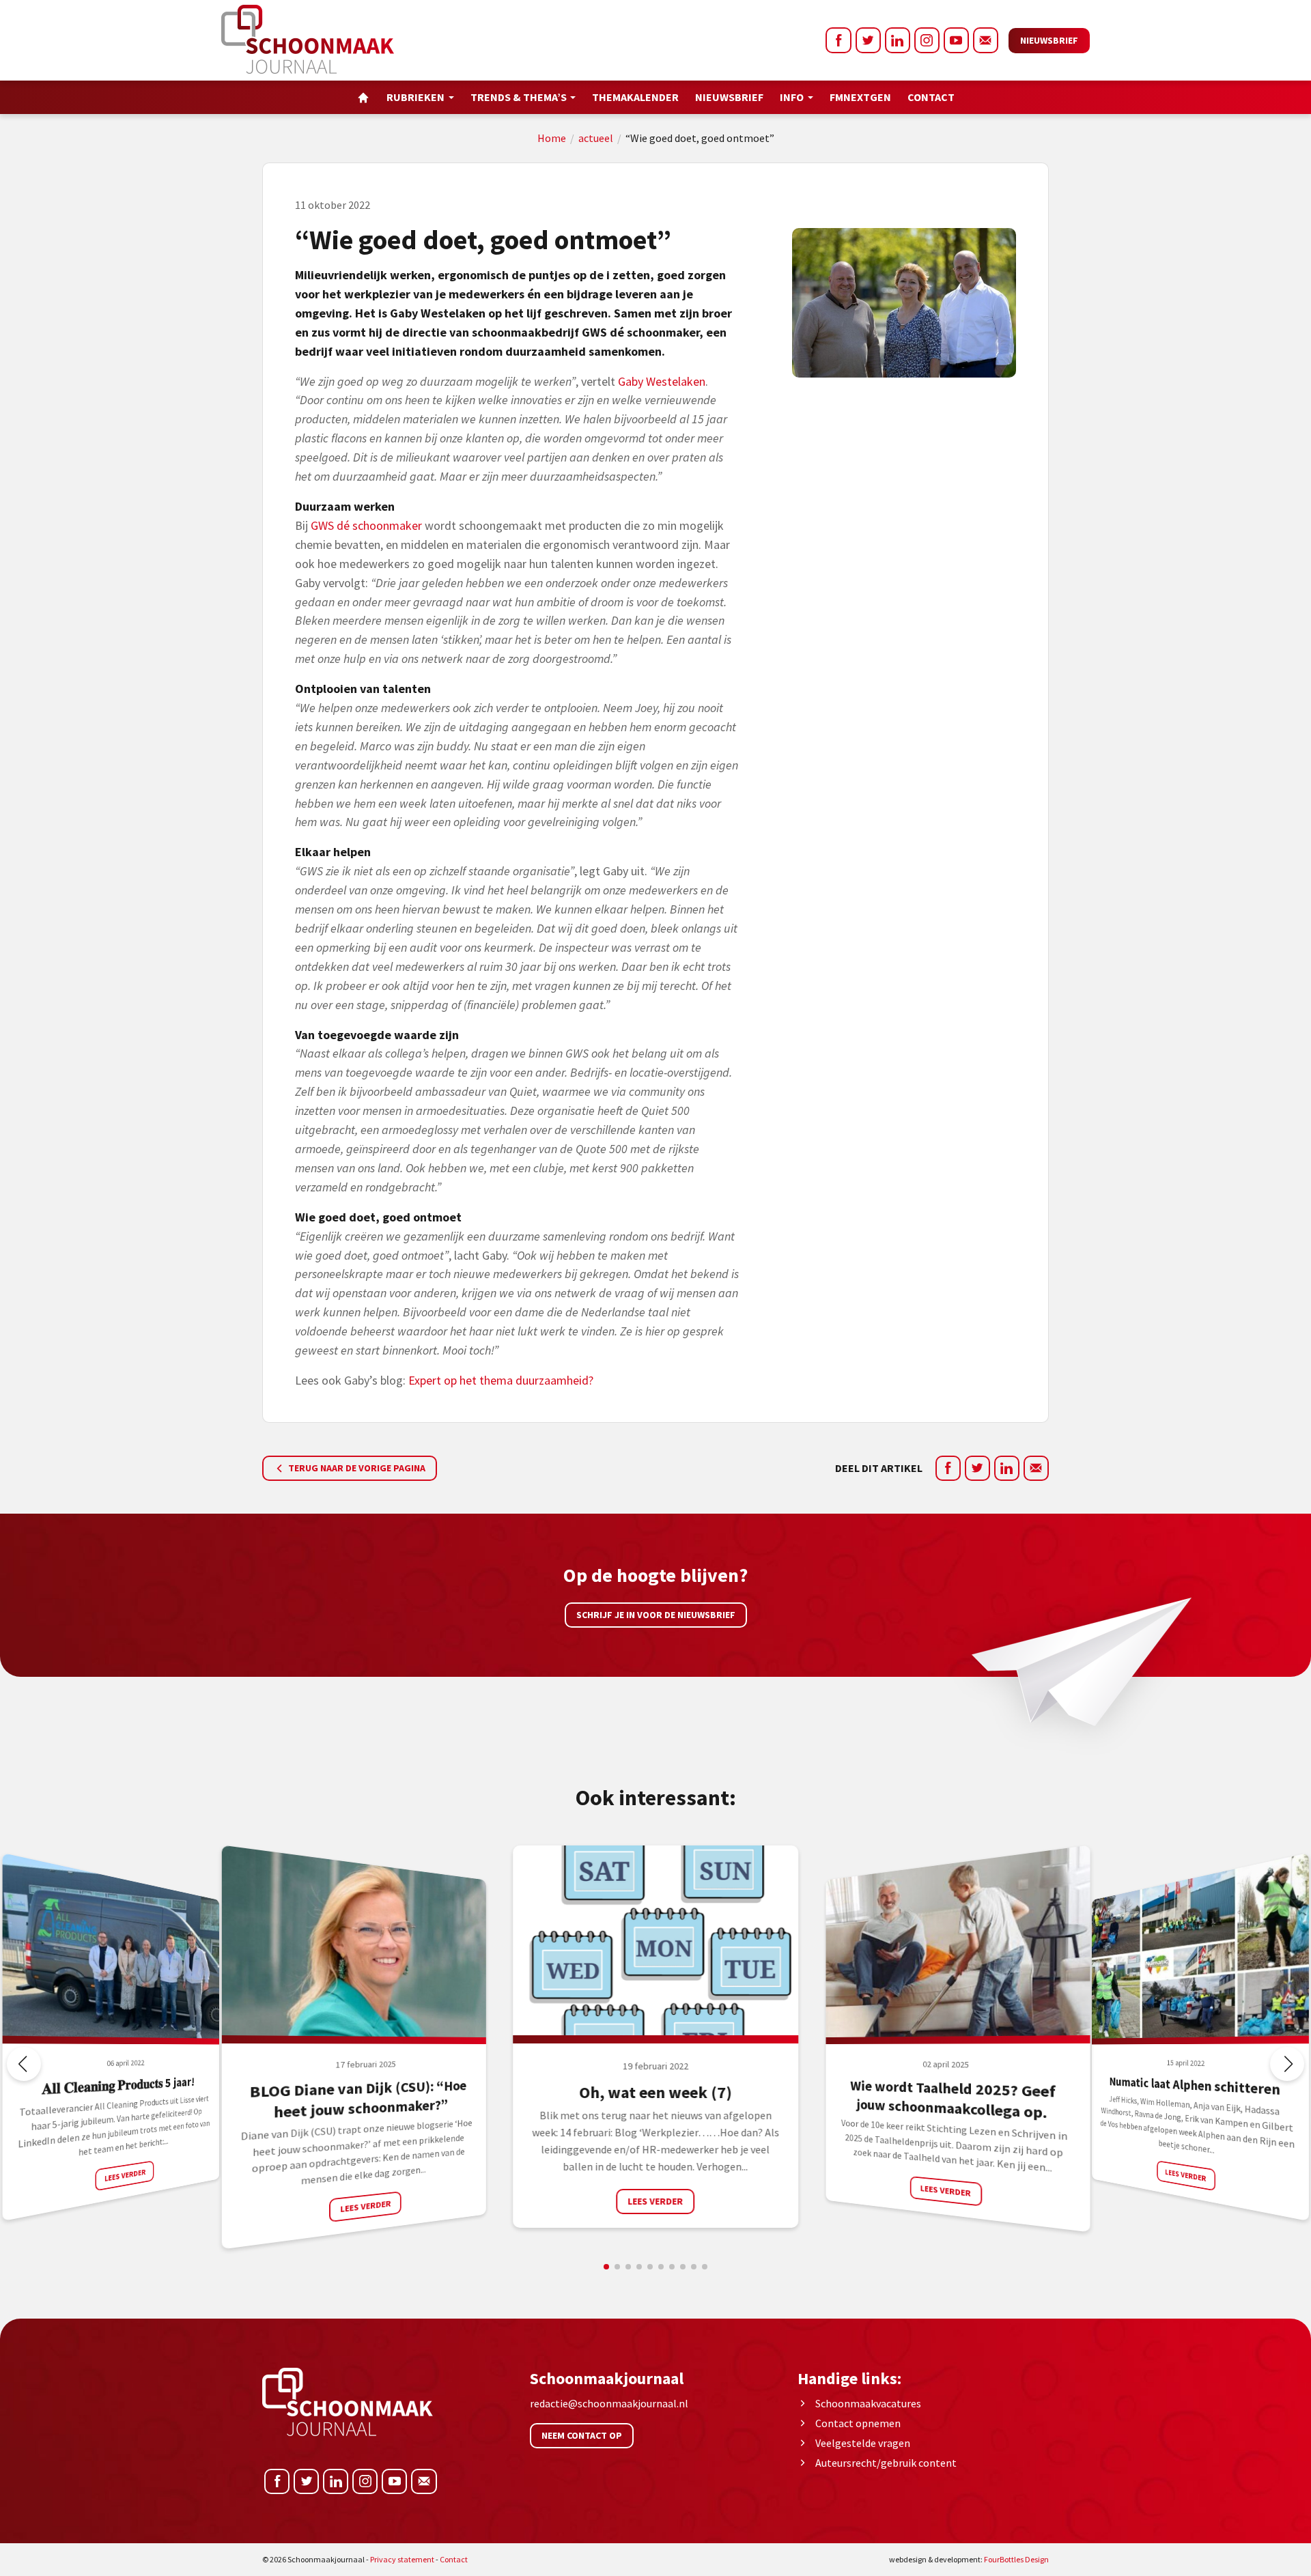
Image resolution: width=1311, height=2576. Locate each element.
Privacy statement (402, 2559)
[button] (1287, 2064)
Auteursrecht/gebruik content (886, 2463)
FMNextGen (860, 97)
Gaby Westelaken (662, 381)
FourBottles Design (969, 2559)
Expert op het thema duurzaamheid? (501, 1380)
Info (792, 97)
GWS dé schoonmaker (366, 525)
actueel (596, 138)
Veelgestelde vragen (863, 2443)
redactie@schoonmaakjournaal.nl (609, 2403)
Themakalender (635, 97)
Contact (931, 97)
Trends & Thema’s (519, 97)
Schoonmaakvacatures (868, 2403)
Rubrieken (415, 97)
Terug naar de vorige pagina (356, 1468)
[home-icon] (363, 97)
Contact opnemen (858, 2423)
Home (552, 138)
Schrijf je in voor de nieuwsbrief (656, 1615)
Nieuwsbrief (1049, 40)
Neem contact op (582, 2435)
